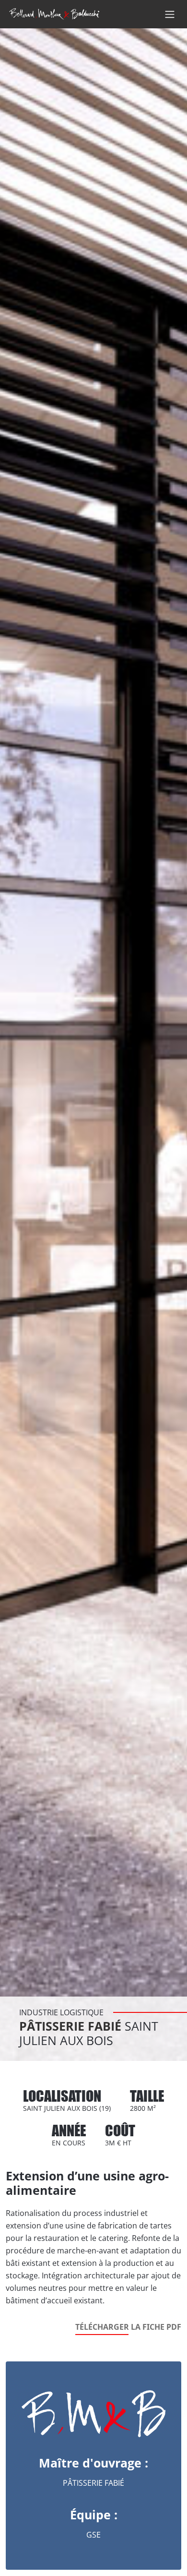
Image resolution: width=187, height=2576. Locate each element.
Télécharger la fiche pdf (128, 2327)
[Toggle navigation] (170, 14)
